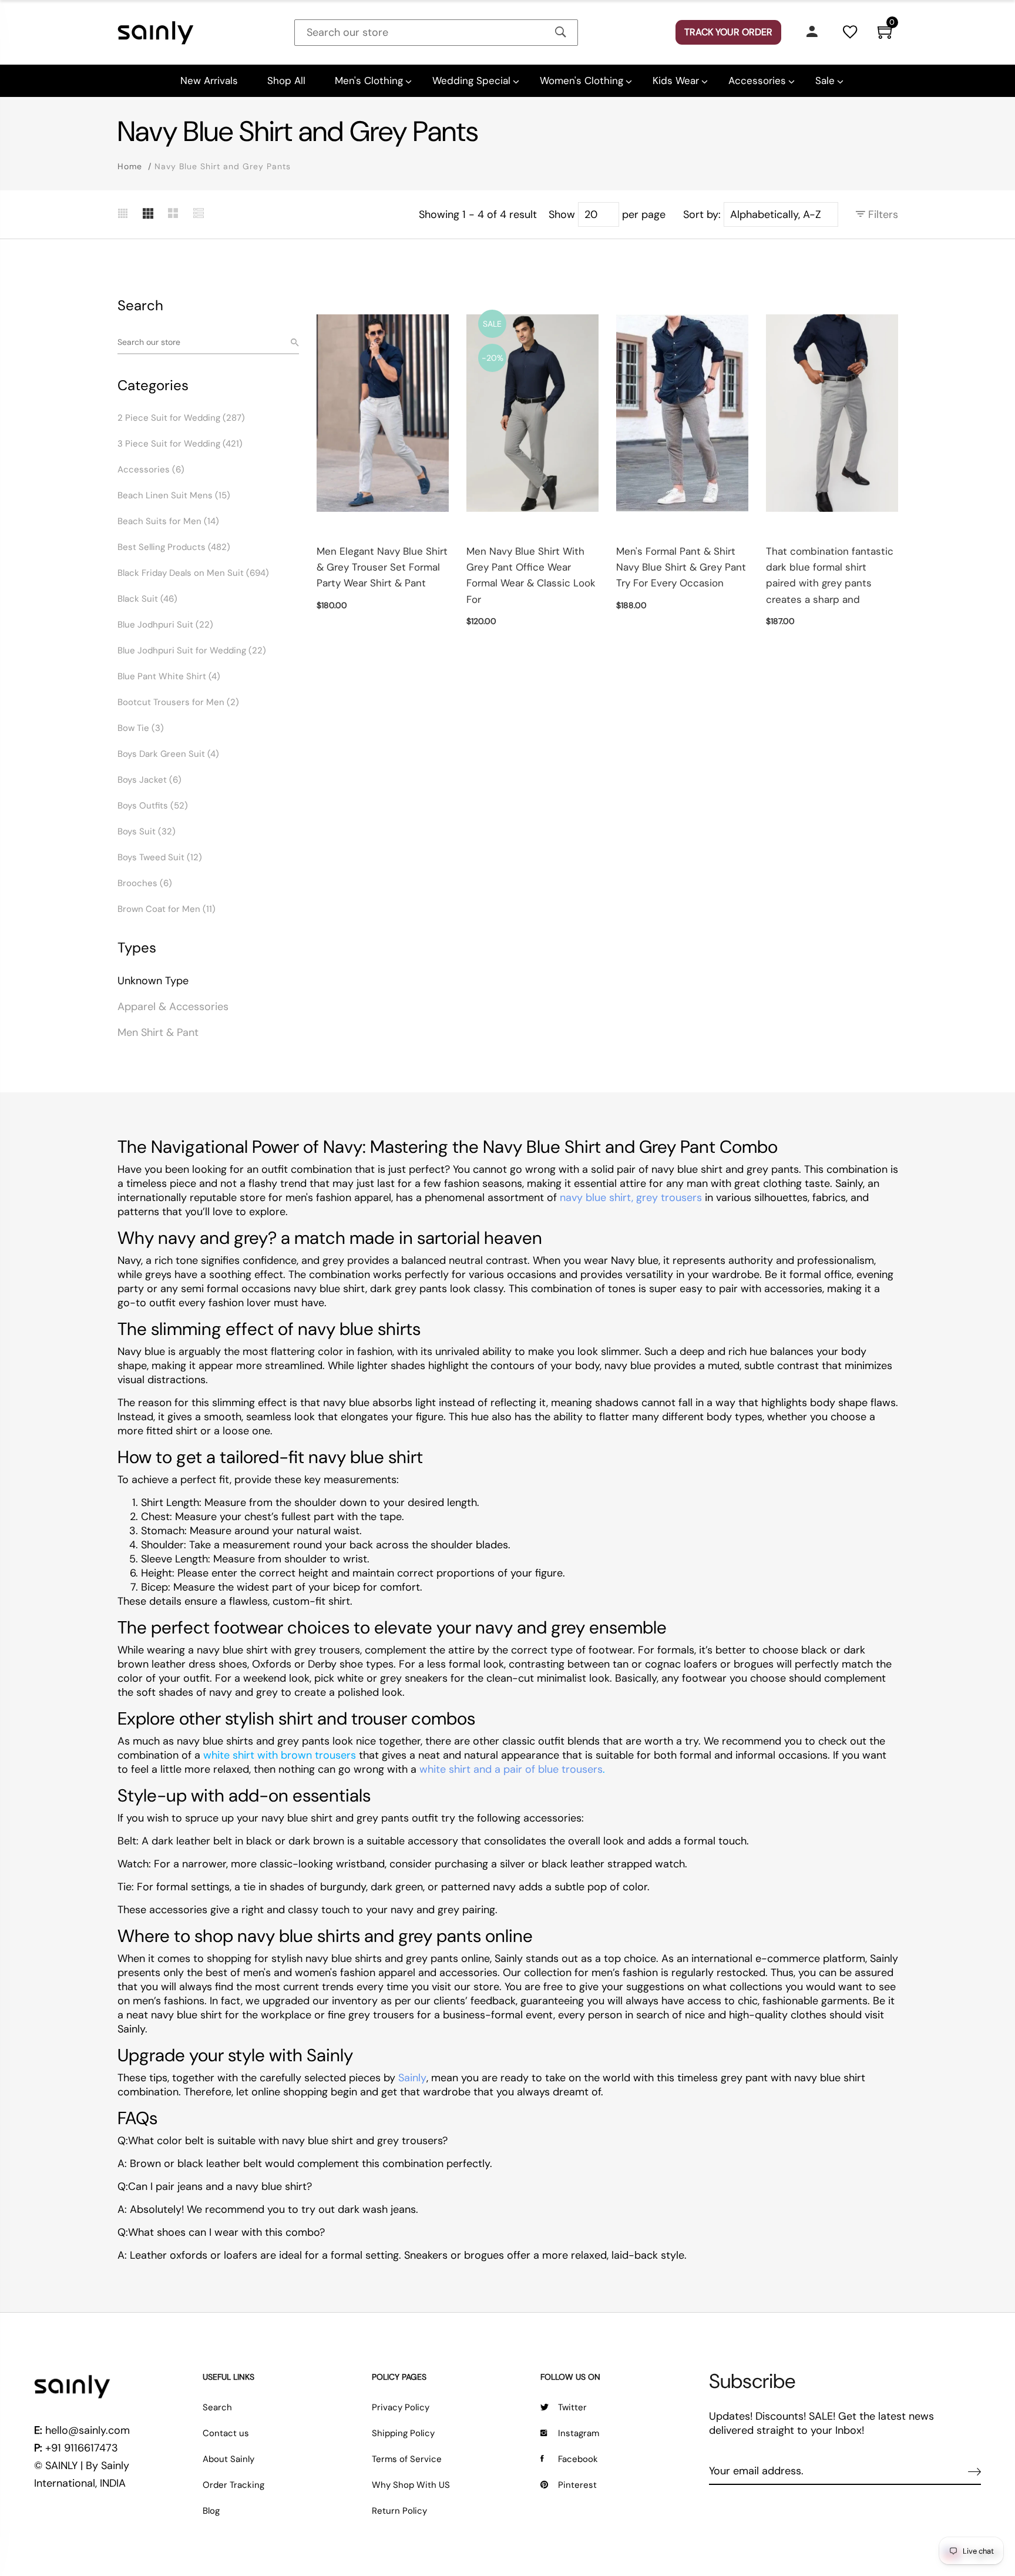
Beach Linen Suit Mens (174, 495)
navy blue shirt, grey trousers (631, 1198)
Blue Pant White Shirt (169, 676)
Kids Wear (676, 80)
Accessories (757, 80)
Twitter (572, 2407)
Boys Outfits (153, 806)
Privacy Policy (401, 2407)
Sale (825, 80)
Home (130, 166)
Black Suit (147, 599)
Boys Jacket (149, 780)
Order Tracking (233, 2485)
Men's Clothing (369, 80)
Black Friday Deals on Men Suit (193, 573)
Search (217, 2407)
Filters (882, 214)
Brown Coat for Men (167, 909)
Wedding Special (471, 80)
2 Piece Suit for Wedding (181, 418)
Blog (211, 2511)
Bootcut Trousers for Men (178, 702)
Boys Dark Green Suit (168, 754)
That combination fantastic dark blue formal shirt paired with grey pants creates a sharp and (830, 575)
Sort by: (702, 214)
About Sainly (228, 2459)
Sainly (412, 2078)
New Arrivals (209, 80)
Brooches (145, 883)
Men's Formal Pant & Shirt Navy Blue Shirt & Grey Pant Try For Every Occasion (681, 567)
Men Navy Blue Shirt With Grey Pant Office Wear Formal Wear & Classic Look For (531, 575)
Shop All (286, 80)
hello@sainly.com (88, 2430)
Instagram (579, 2433)
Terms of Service (407, 2459)
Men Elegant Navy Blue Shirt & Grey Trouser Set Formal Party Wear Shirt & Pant (382, 567)
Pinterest (577, 2485)
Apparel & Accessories (173, 1007)
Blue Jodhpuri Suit (165, 625)
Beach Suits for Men (168, 521)
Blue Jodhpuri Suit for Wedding (192, 650)
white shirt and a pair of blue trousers (511, 1769)
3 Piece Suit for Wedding (180, 444)
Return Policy (399, 2511)
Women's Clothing (582, 80)
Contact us (226, 2433)
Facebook (578, 2459)
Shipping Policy (403, 2433)
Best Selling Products (174, 547)
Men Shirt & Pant (158, 1032)
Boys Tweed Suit (160, 857)
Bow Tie (141, 728)
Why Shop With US (411, 2485)
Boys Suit (147, 831)
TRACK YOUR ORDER (728, 32)
